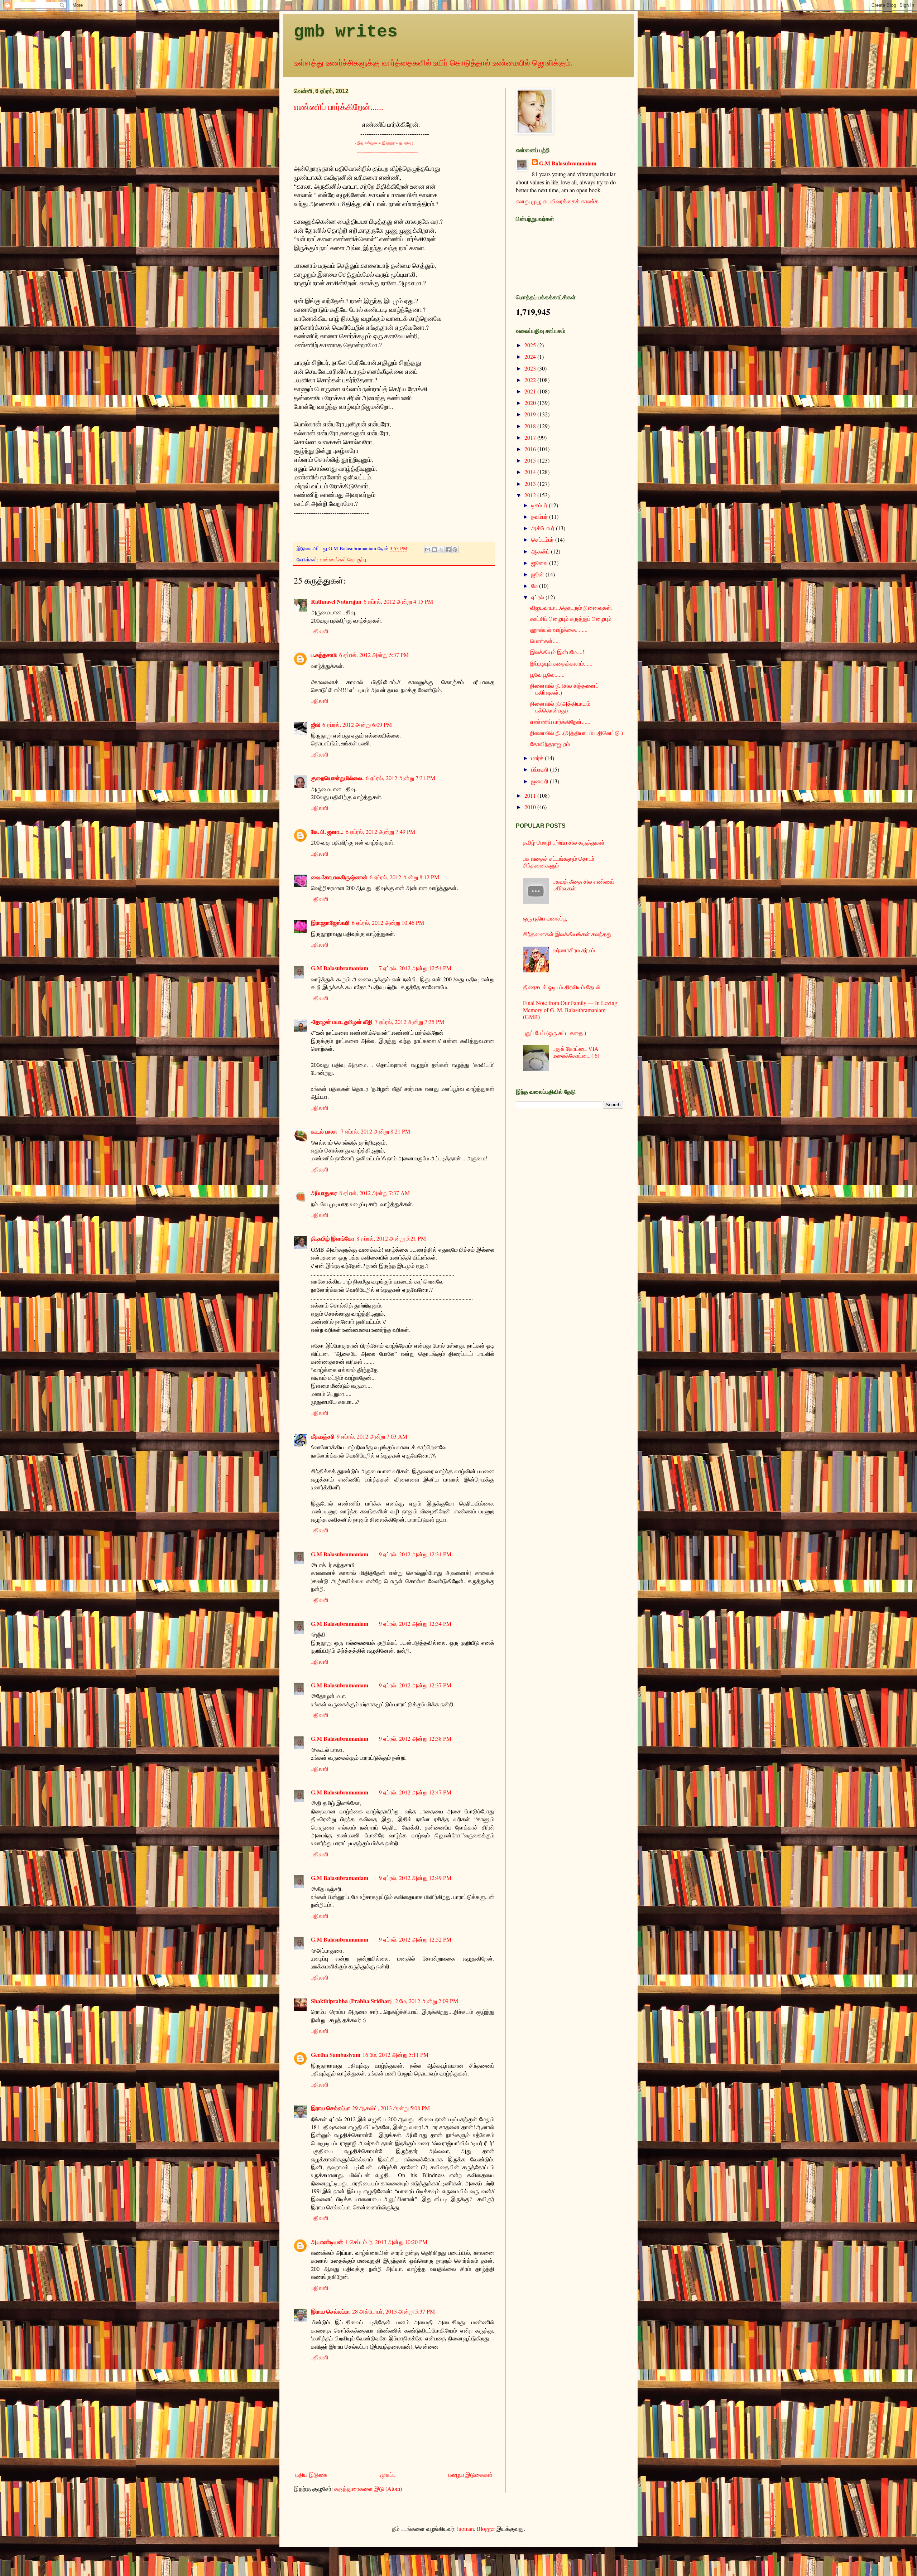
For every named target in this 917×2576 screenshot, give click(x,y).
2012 (531, 495)
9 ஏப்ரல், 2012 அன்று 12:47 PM (415, 1792)
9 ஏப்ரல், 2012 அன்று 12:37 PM (415, 1685)
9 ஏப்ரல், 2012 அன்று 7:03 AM (372, 1436)
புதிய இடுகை (311, 2474)
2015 (531, 460)
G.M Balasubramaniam (340, 968)
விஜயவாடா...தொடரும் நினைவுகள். (571, 607)
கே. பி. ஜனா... (327, 832)
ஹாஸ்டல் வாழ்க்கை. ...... (559, 630)
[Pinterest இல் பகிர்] (455, 550)
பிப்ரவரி (541, 769)
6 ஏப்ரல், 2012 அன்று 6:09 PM (357, 724)
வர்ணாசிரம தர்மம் (574, 950)
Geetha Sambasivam (336, 2055)
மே (535, 586)
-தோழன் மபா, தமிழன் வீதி (342, 1022)
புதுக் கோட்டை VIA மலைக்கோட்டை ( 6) (576, 1052)
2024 (531, 356)
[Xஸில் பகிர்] (441, 550)
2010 (531, 807)
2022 (531, 380)
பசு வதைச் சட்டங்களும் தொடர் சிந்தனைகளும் (559, 862)
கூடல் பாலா (325, 1131)
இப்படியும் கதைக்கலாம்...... (561, 663)
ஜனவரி (541, 781)
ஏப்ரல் (538, 597)
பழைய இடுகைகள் (470, 2474)
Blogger (486, 2529)
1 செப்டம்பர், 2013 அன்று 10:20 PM (386, 2242)
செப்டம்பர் (543, 539)
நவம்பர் (540, 516)
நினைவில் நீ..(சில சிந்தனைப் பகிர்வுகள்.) (564, 689)
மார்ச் (538, 758)
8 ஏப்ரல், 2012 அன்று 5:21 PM (391, 1238)
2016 (531, 449)
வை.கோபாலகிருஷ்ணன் (339, 877)
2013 (531, 484)
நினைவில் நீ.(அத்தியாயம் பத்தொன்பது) (560, 707)
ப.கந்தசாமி (324, 655)
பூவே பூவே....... (547, 674)
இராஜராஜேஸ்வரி (330, 922)
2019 (531, 414)
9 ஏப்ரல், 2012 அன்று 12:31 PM (415, 1554)
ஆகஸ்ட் (541, 551)
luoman (465, 2529)
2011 (531, 795)
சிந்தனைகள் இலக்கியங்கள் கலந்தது (567, 934)
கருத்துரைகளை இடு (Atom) (368, 2488)
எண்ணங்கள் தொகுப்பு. (344, 559)
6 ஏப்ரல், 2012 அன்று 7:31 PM (400, 778)
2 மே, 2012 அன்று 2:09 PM (427, 2001)
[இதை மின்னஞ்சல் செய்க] (428, 550)
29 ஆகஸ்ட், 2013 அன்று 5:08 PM (391, 2108)
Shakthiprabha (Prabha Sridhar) (352, 2001)
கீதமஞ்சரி (323, 1436)
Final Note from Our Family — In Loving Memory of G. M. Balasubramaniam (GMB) (570, 1009)
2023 (531, 368)
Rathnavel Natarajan (336, 601)
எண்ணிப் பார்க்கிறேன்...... (339, 107)
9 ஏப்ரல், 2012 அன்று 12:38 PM (415, 1738)
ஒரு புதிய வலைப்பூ (545, 918)
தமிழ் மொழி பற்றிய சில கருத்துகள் (564, 842)
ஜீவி (316, 724)
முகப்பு (388, 2474)
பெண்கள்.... (544, 641)
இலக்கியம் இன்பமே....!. (558, 652)
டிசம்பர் (540, 505)
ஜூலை (540, 563)
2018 (531, 426)
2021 (531, 391)
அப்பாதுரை (324, 1193)
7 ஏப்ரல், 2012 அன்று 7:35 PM (409, 1022)
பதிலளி (320, 631)
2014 (531, 472)
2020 (531, 403)
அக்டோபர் (544, 528)
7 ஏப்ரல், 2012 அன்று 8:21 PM (375, 1131)
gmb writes (346, 32)
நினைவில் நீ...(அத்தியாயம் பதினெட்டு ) (577, 733)
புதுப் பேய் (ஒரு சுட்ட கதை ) (554, 1033)
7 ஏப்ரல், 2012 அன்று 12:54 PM (415, 968)
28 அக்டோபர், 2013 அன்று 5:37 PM (393, 2311)
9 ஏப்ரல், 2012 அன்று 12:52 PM (415, 1939)
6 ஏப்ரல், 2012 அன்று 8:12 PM (404, 877)
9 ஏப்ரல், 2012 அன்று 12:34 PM (415, 1623)
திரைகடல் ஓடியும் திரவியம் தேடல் (562, 987)
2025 (531, 345)
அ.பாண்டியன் (327, 2242)
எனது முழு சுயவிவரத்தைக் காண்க (557, 201)
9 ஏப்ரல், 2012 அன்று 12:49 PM (415, 1878)
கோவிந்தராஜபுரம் (550, 744)
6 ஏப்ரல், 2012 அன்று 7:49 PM (380, 832)
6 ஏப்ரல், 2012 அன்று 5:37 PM (374, 655)
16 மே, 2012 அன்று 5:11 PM (395, 2055)
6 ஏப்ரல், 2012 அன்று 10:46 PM (388, 922)
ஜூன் (538, 574)
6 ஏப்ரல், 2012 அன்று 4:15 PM (398, 601)
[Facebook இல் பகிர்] (448, 550)
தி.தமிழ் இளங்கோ (333, 1238)
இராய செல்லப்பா (330, 2108)
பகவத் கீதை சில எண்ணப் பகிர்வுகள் (584, 885)
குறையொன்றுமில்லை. (337, 778)
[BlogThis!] (435, 550)
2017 (531, 437)
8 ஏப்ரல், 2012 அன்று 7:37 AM (375, 1193)
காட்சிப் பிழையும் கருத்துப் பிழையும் (571, 618)
